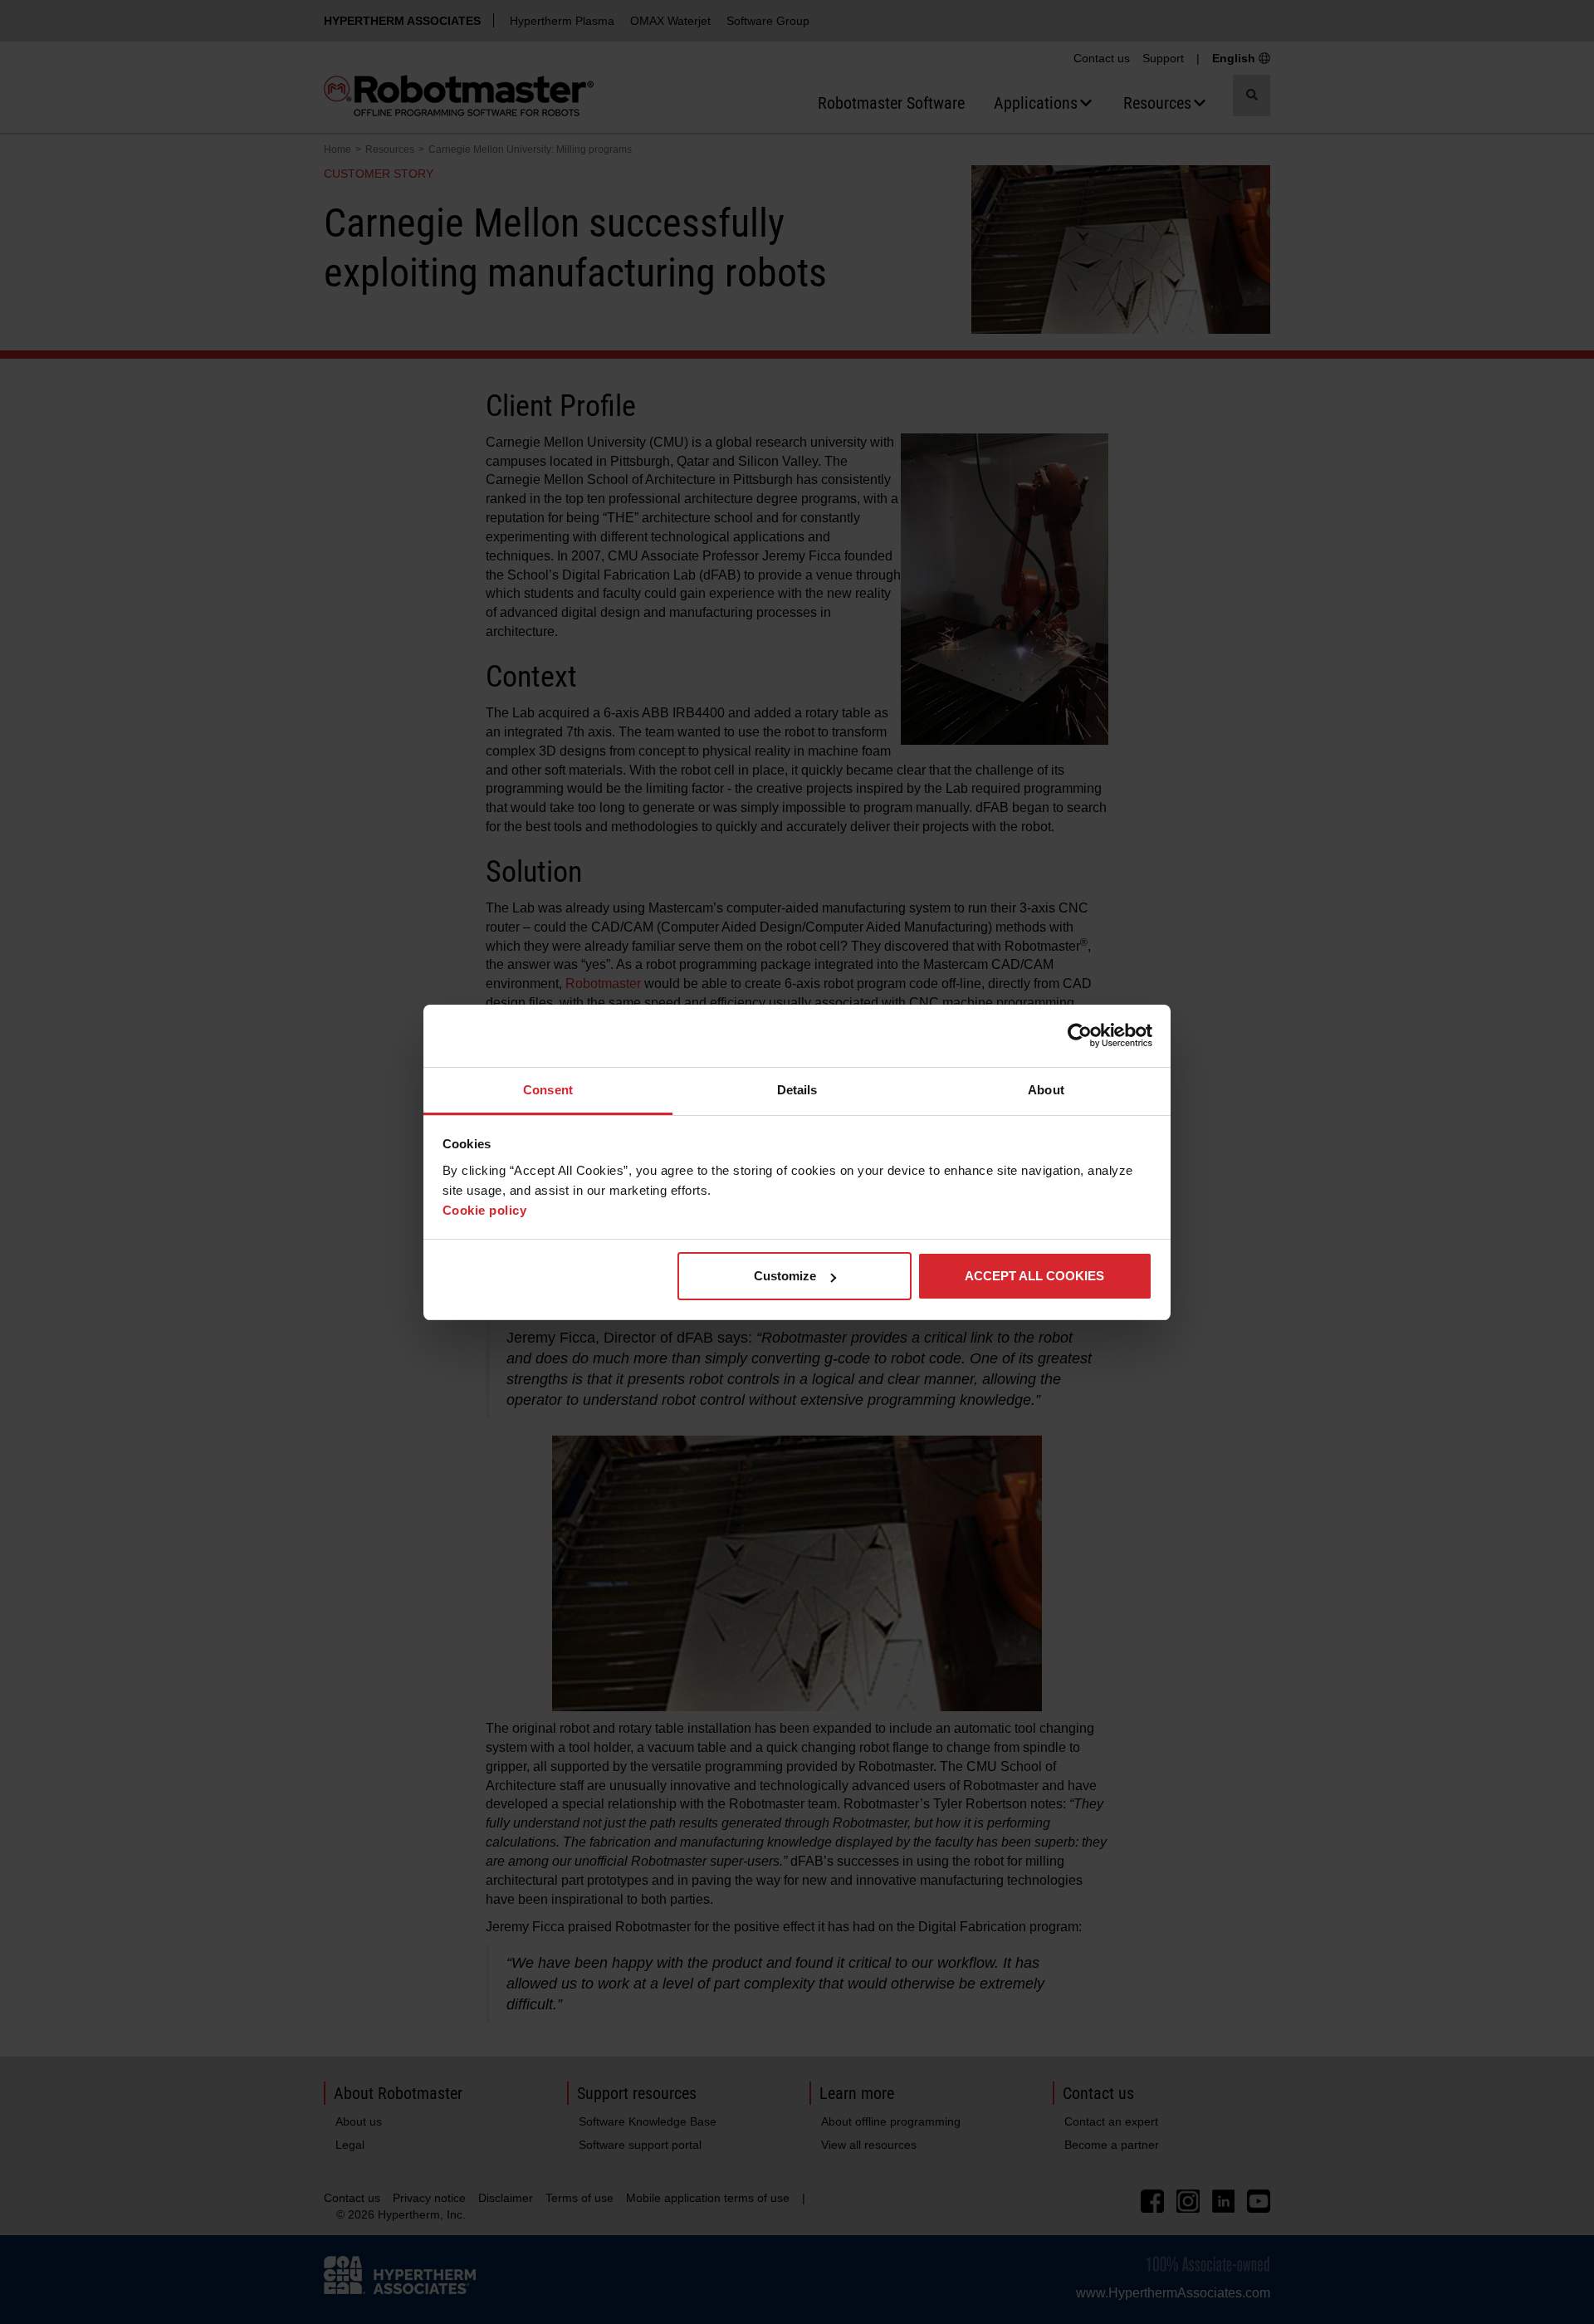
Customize (785, 1276)
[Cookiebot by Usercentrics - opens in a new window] (1080, 1035)
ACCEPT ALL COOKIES (1034, 1276)
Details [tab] (797, 1090)
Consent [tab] (548, 1090)
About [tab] (1046, 1090)
